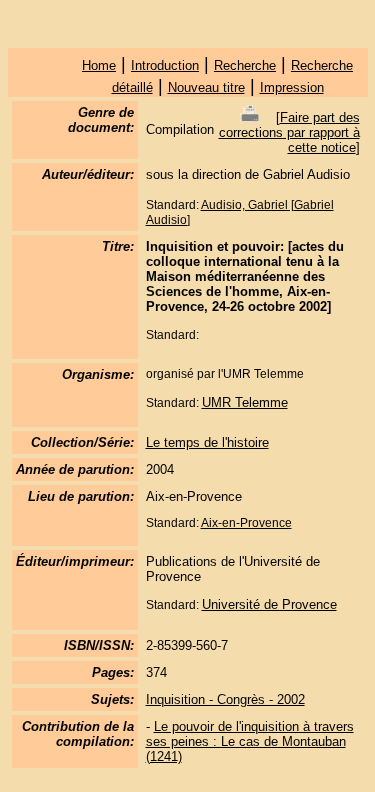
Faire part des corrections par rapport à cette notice (289, 132)
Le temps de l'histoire (207, 442)
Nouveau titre (206, 87)
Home (99, 65)
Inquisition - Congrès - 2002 (225, 699)
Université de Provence (269, 604)
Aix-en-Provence (246, 523)
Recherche (245, 65)
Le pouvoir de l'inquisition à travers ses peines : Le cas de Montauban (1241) (250, 741)
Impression (292, 87)
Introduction (165, 65)
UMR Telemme (245, 402)
